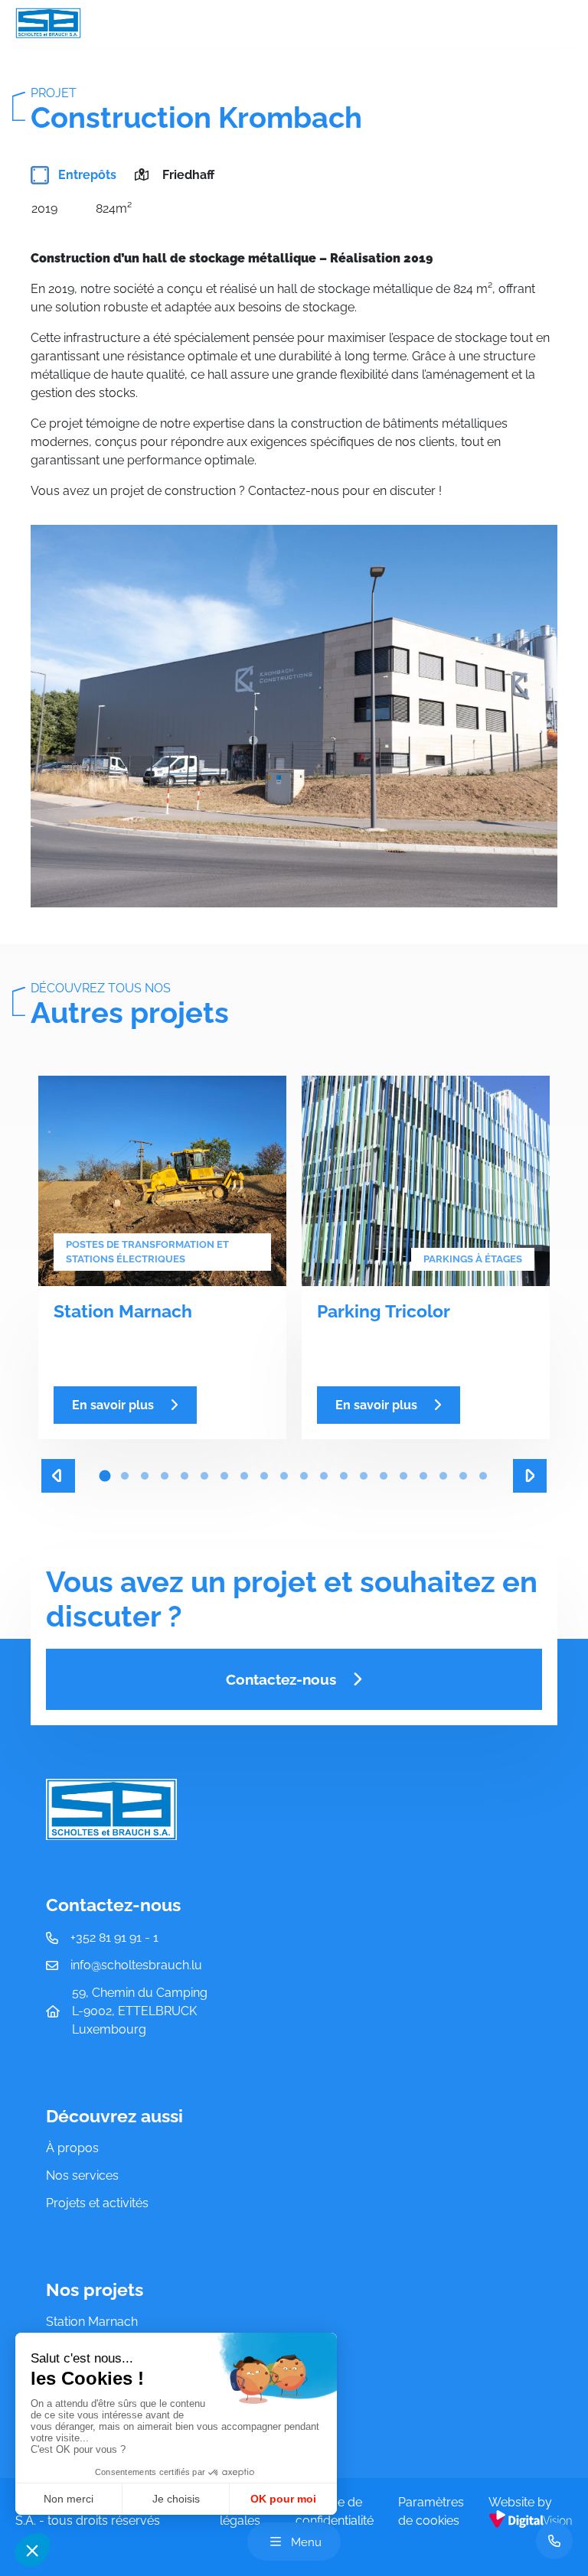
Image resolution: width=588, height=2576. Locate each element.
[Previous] (58, 1476)
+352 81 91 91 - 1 (114, 1938)
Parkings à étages (473, 1259)
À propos (72, 2148)
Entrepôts (86, 175)
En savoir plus (113, 1405)
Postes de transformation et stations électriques (147, 1252)
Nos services (82, 2175)
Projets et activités (97, 2203)
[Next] (530, 1476)
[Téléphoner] (554, 2541)
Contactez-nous (281, 1679)
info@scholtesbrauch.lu (136, 1965)
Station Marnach (92, 2322)
